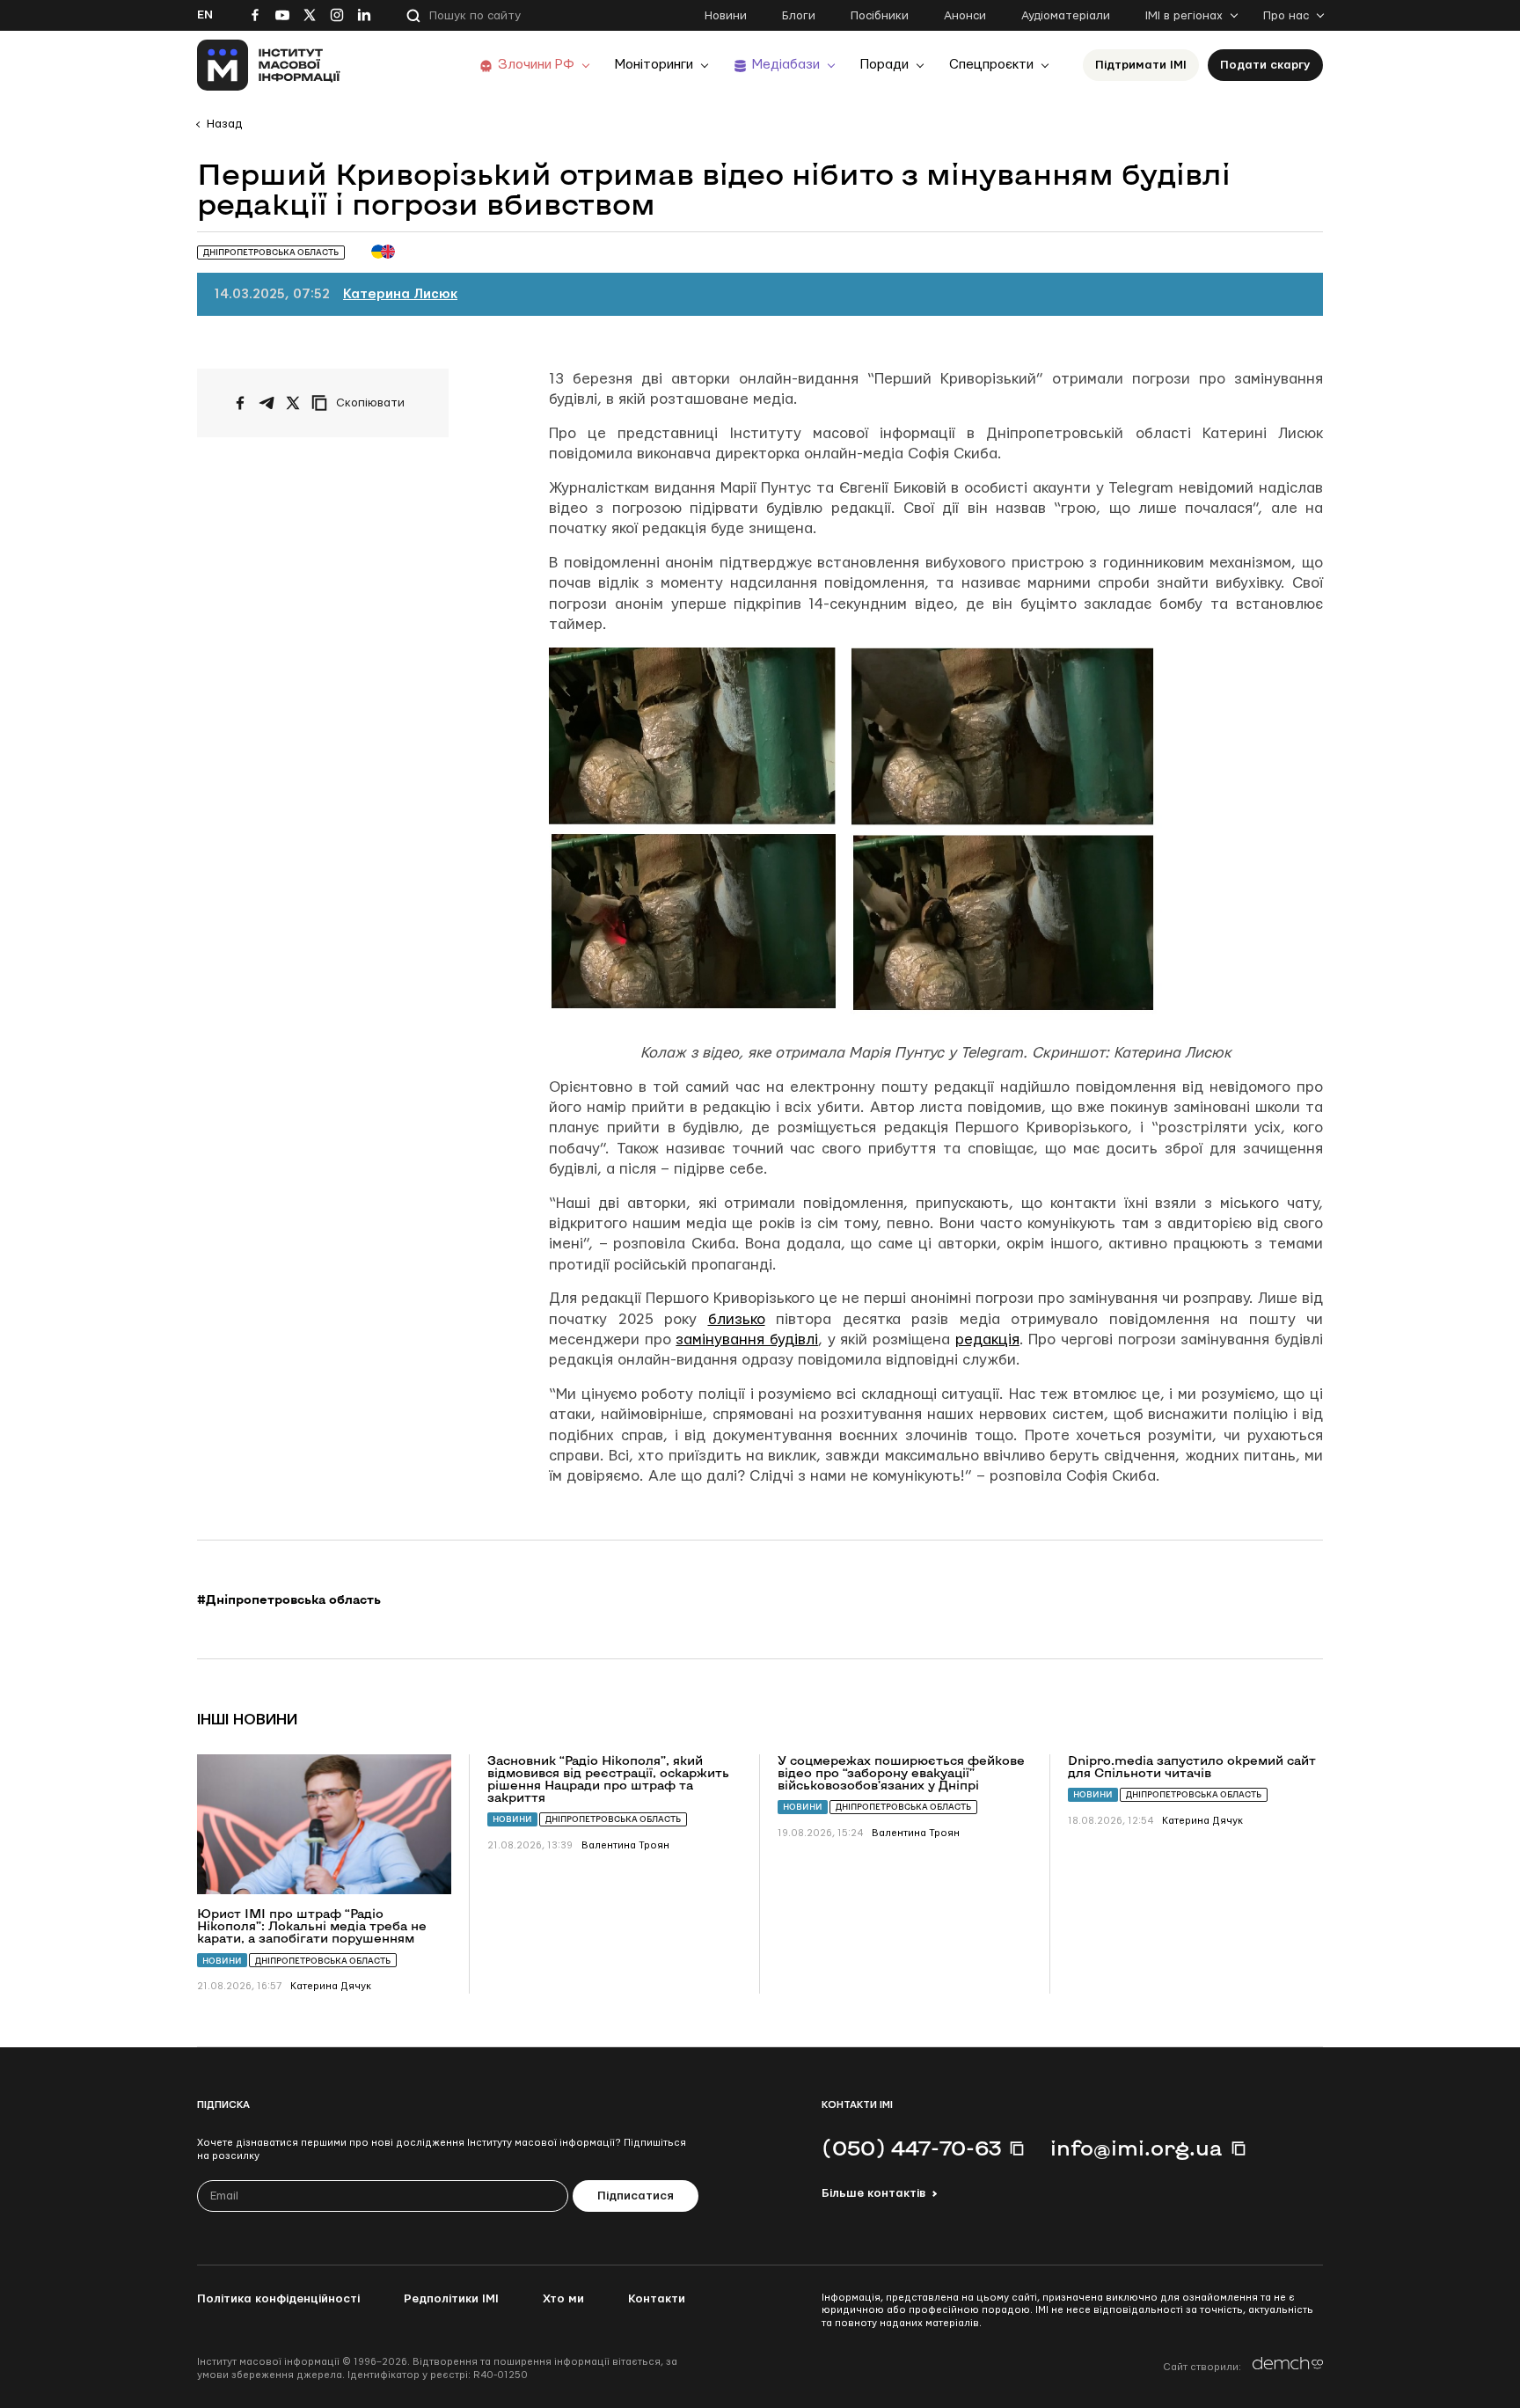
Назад (224, 124)
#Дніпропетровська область (289, 1599)
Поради (884, 65)
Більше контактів (873, 2193)
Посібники (880, 16)
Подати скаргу (1265, 65)
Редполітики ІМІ (451, 2299)
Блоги (799, 16)
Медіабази (786, 65)
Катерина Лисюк (400, 294)
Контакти (657, 2299)
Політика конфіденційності (278, 2299)
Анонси (965, 16)
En (205, 15)
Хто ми (563, 2299)
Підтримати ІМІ (1141, 65)
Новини (726, 16)
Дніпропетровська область (323, 1961)
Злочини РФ (536, 65)
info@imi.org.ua (1136, 2148)
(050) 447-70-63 (911, 2148)
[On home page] (269, 65)
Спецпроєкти (991, 65)
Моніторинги (654, 65)
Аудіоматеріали (1066, 16)
